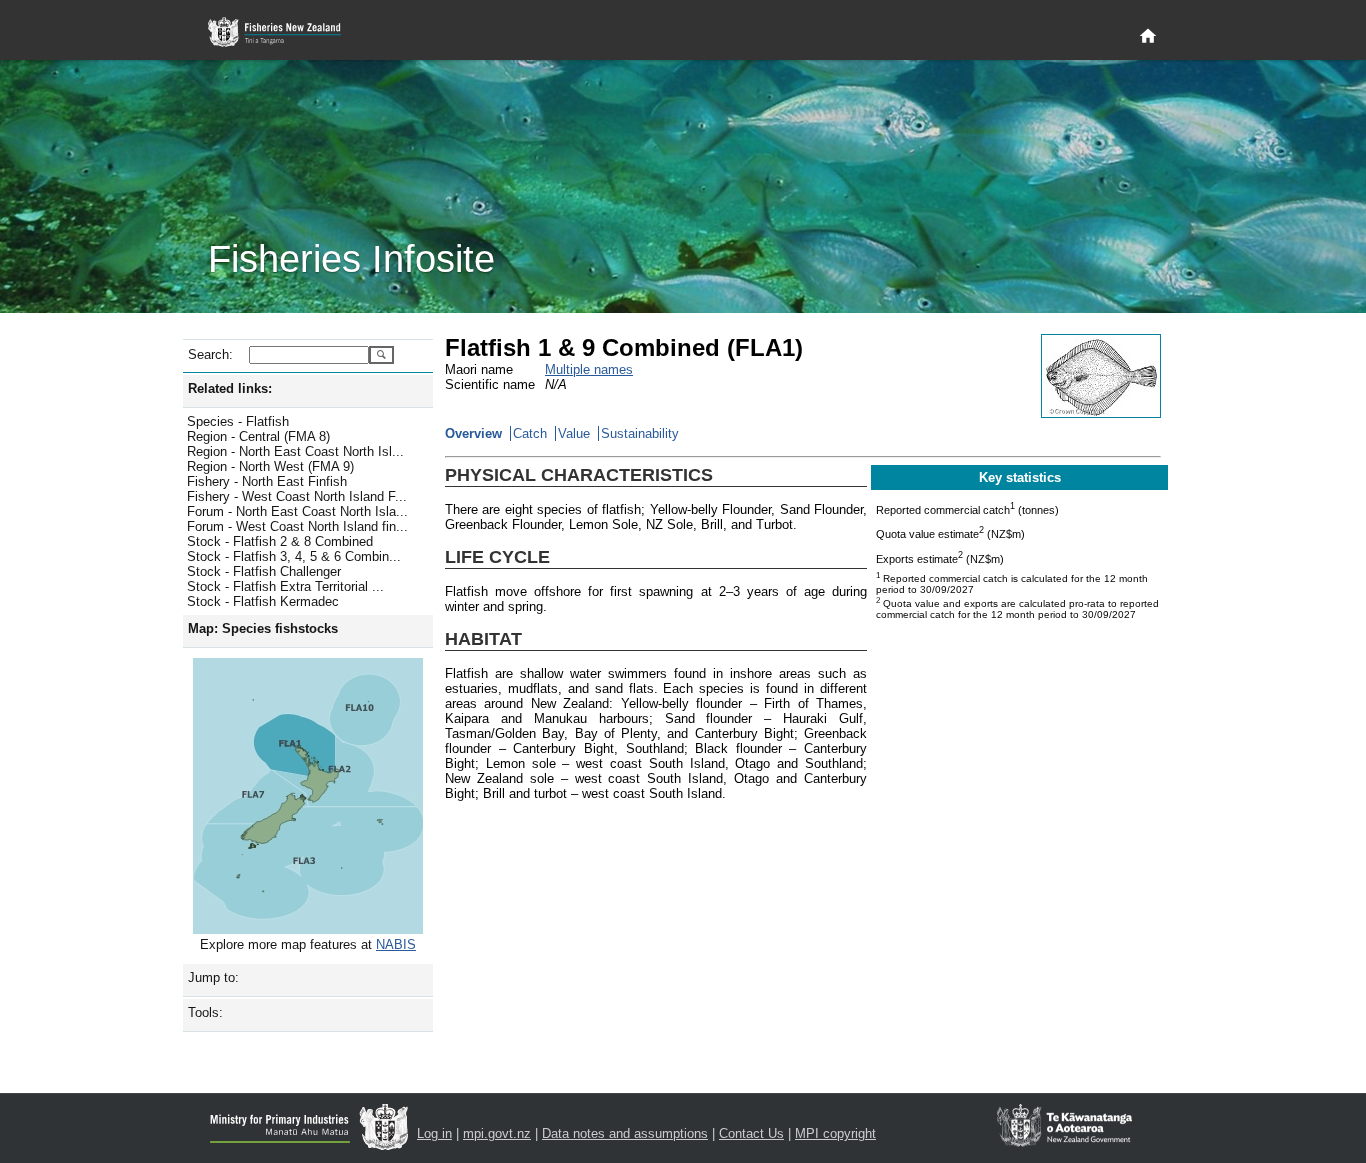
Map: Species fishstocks (263, 628)
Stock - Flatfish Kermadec (263, 601)
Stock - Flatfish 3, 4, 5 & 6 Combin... (294, 556)
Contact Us (751, 1133)
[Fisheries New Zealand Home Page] (285, 32)
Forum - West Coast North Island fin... (297, 526)
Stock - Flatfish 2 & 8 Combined (280, 541)
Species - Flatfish (238, 421)
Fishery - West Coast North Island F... (297, 496)
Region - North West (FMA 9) (270, 466)
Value (574, 433)
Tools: (205, 1012)
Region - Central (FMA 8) (258, 436)
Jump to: (213, 977)
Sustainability (640, 433)
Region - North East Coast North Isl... (295, 451)
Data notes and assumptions (625, 1133)
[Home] (1148, 37)
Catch (530, 433)
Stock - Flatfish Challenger (264, 571)
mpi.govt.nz (497, 1133)
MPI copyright (835, 1133)
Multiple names (589, 369)
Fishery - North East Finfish (267, 481)
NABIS (396, 944)
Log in (434, 1133)
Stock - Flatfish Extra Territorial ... (285, 586)
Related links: (230, 388)
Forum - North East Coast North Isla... (297, 511)
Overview (473, 433)
